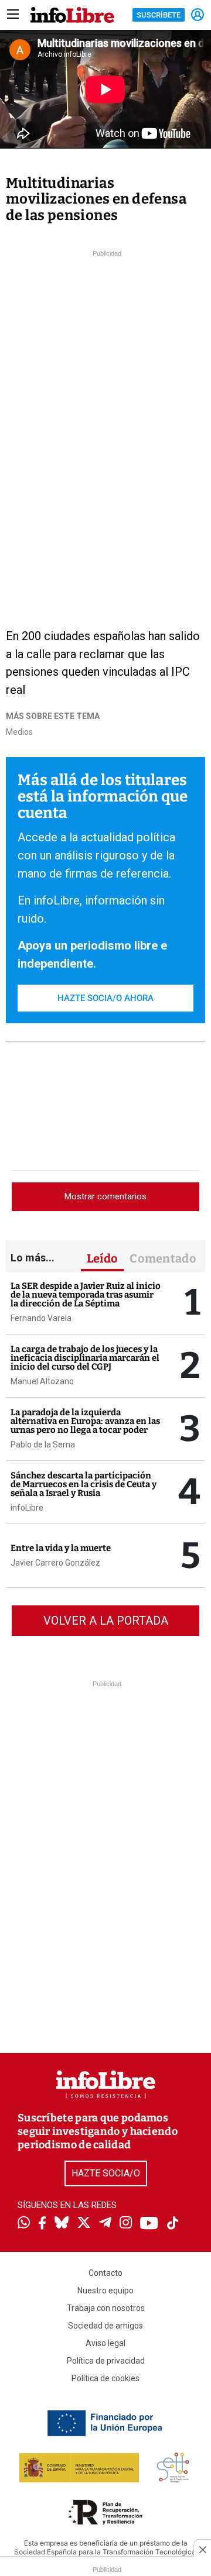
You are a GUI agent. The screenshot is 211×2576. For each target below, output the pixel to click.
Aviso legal (105, 2343)
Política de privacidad (106, 2361)
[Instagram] (126, 2224)
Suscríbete (159, 15)
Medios (19, 732)
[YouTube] (149, 2224)
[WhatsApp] (24, 2224)
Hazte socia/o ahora (105, 998)
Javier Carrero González (55, 1563)
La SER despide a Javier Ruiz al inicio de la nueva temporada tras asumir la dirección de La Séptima (86, 1295)
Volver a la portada (106, 1621)
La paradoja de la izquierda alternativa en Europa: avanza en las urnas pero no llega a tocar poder (85, 1421)
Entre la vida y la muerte (61, 1548)
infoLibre (27, 1508)
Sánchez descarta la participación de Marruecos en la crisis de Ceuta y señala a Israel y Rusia (84, 1484)
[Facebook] (42, 2224)
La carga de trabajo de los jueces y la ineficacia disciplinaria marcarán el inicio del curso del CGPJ (85, 1358)
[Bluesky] (62, 2224)
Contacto (105, 2273)
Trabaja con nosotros (106, 2308)
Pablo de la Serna (43, 1445)
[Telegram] (105, 2224)
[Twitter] (84, 2224)
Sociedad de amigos (105, 2326)
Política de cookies (105, 2378)
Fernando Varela (41, 1318)
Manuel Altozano (42, 1381)
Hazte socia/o (106, 2173)
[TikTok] (173, 2224)
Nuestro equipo (105, 2290)
